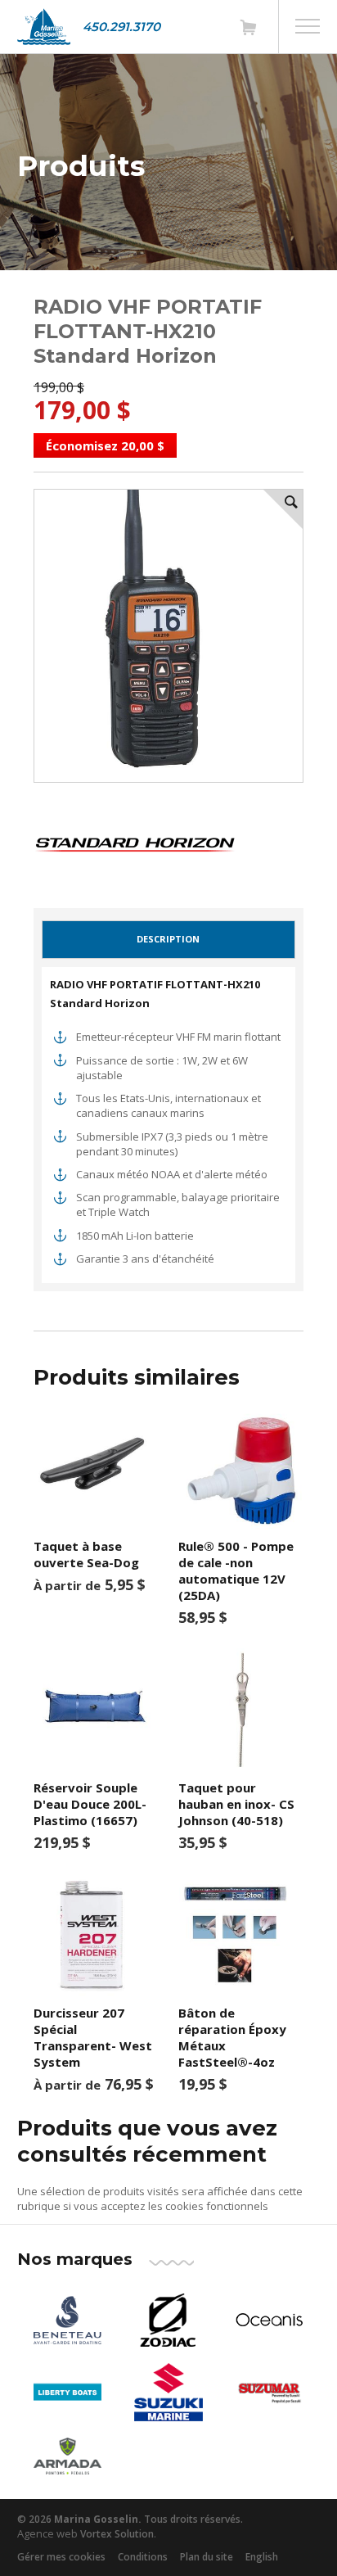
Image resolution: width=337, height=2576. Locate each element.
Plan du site (207, 2557)
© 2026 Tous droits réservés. (130, 2519)
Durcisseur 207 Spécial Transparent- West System (93, 2037)
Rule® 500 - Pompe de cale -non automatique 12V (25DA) (236, 1570)
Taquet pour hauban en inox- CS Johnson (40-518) (236, 1804)
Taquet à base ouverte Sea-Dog (86, 1554)
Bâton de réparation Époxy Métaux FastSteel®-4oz (232, 2037)
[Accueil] (44, 27)
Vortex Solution (117, 2534)
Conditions (143, 2557)
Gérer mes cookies (61, 2557)
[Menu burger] (308, 26)
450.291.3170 (121, 27)
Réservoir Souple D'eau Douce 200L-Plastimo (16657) (90, 1804)
